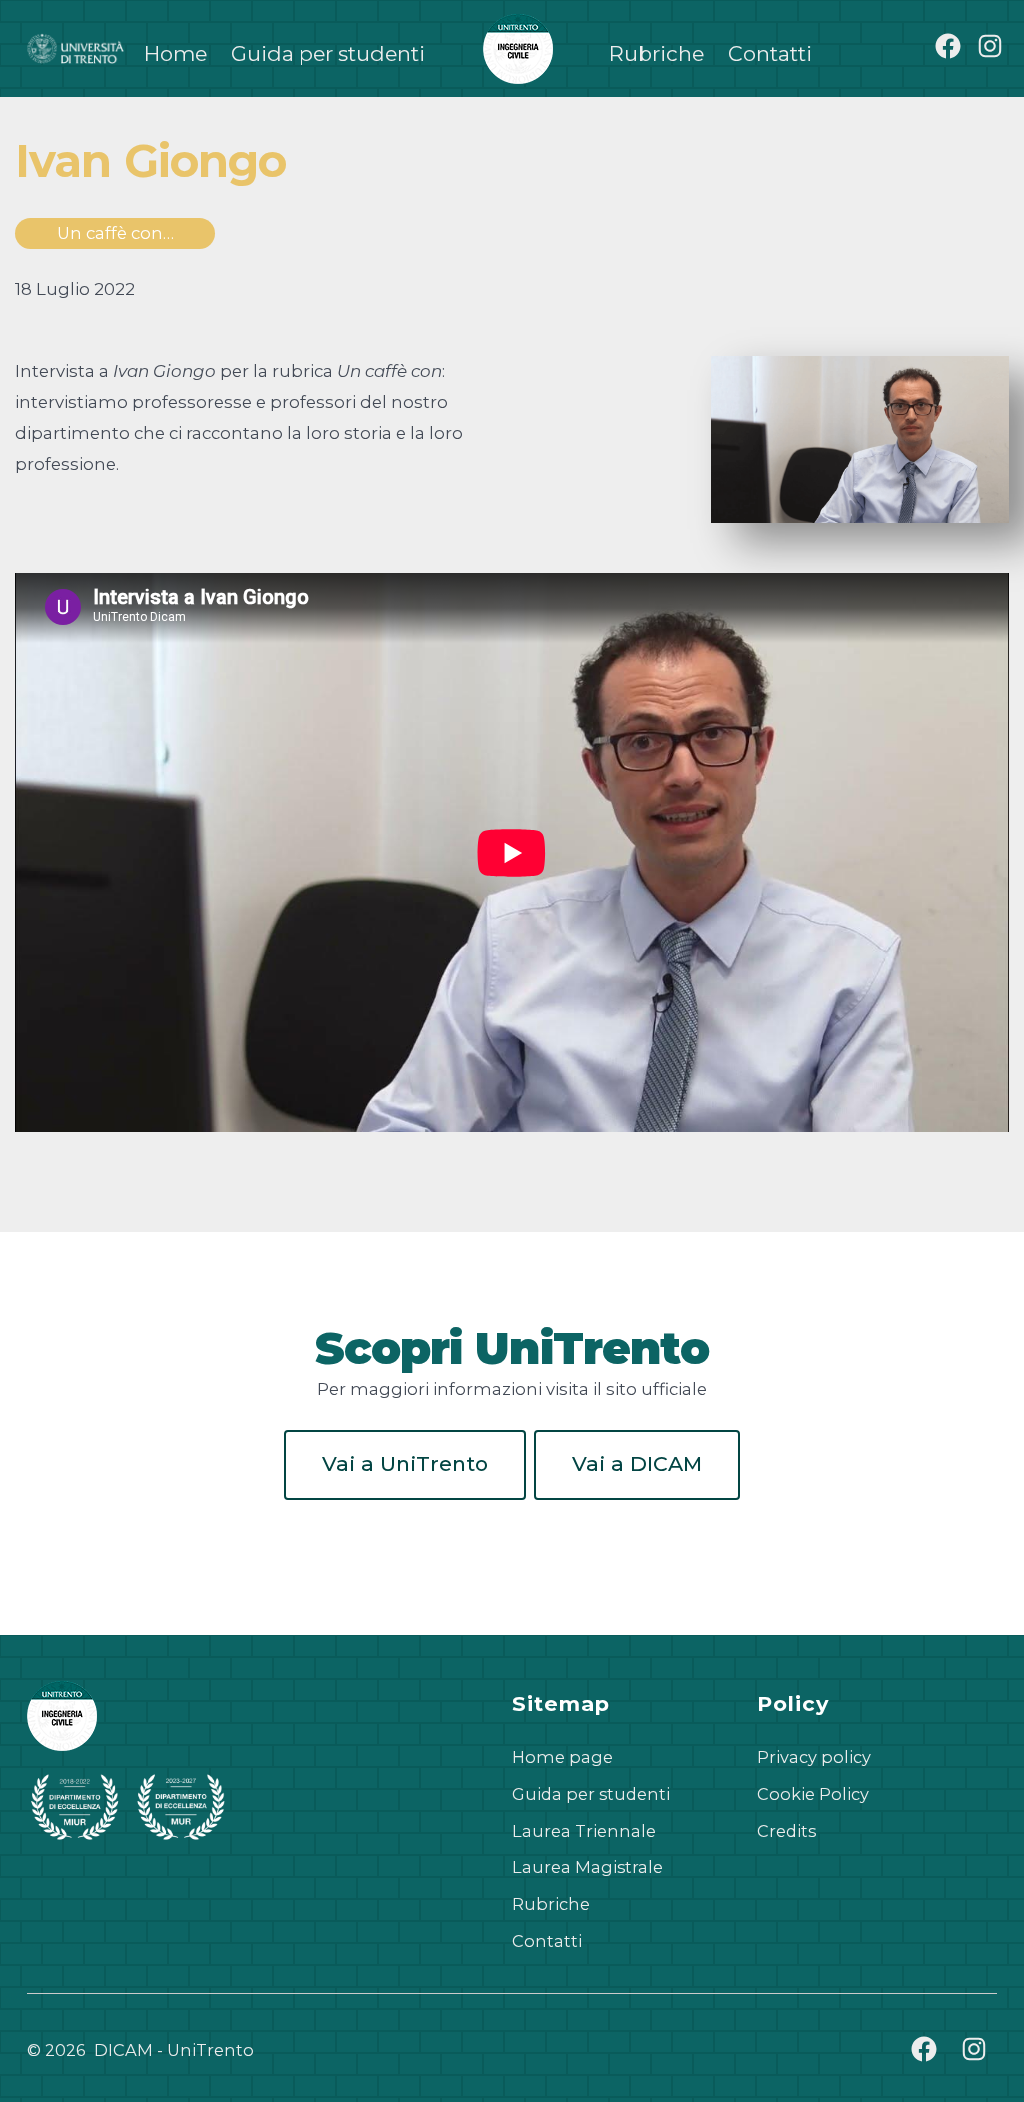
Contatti (770, 53)
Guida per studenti (328, 53)
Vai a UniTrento (405, 1463)
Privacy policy (814, 1757)
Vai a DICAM (637, 1463)
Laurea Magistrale (587, 1867)
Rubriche (656, 53)
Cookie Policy (813, 1794)
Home (175, 53)
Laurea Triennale (584, 1831)
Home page (562, 1757)
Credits (786, 1831)
